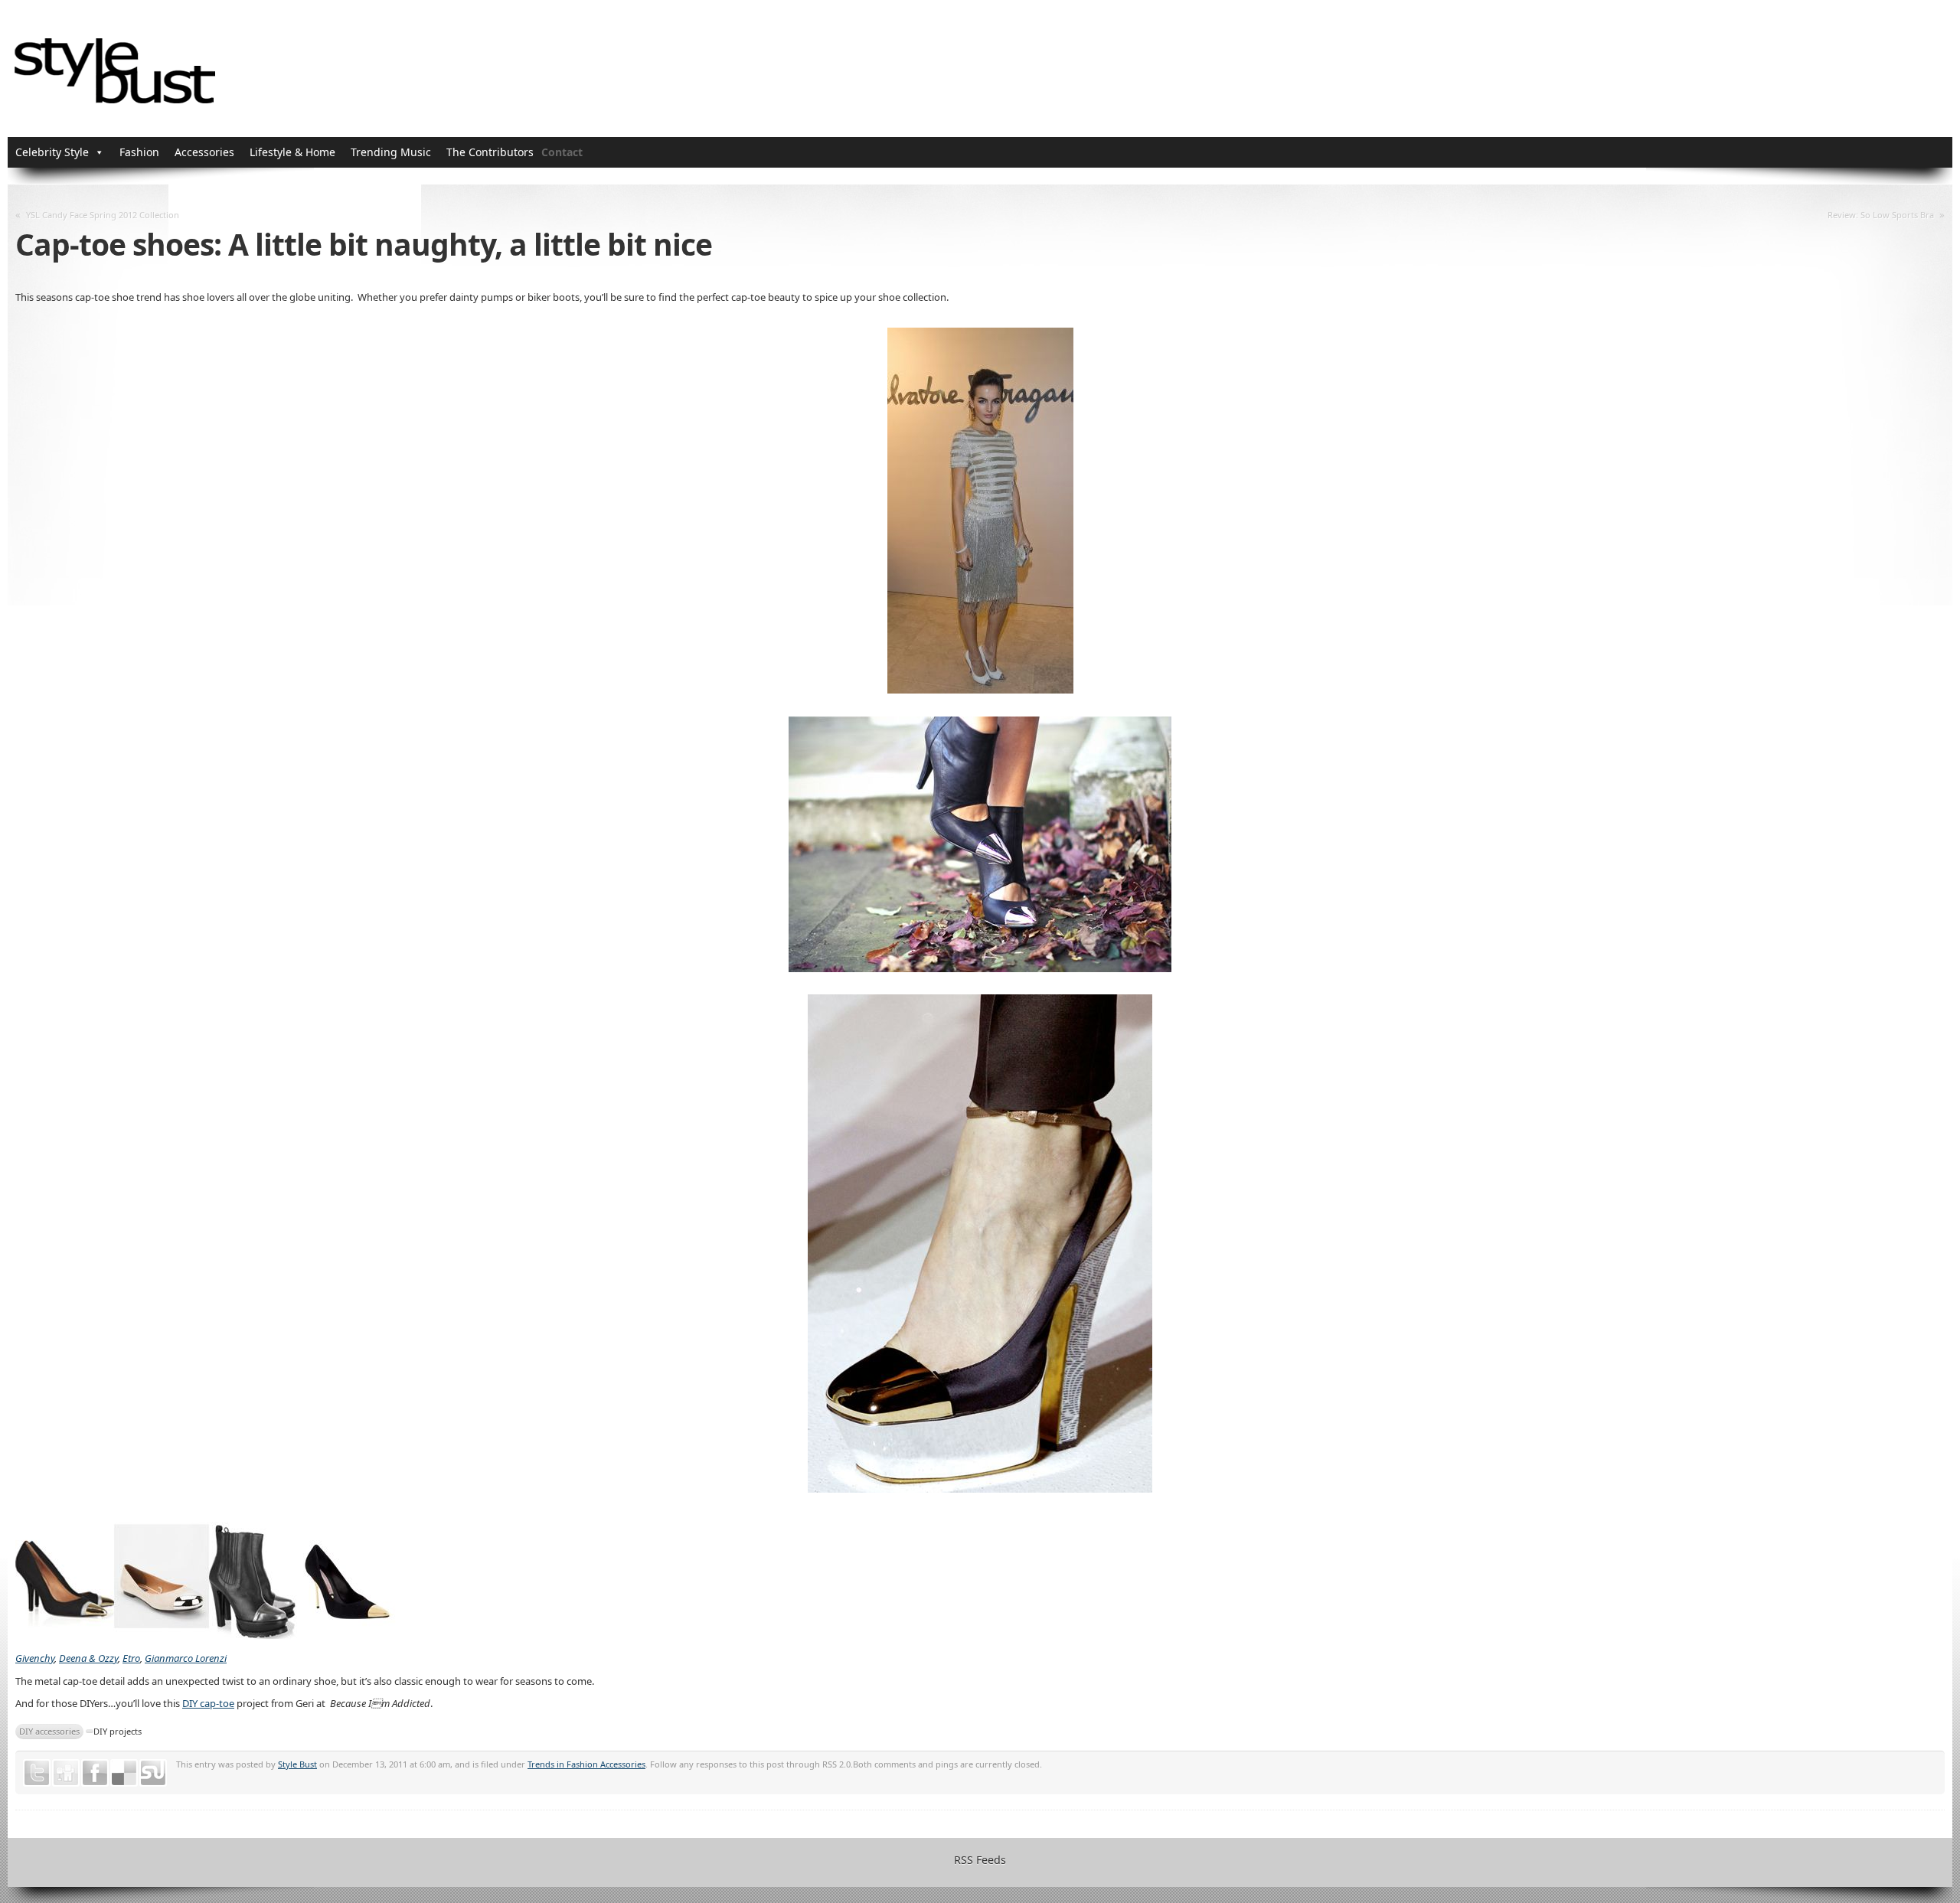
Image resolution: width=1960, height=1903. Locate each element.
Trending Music (391, 152)
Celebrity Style (52, 152)
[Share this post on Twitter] (37, 1773)
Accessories (204, 152)
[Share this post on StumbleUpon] (153, 1773)
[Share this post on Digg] (66, 1773)
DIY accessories (49, 1731)
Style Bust (297, 1764)
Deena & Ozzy (88, 1658)
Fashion (139, 152)
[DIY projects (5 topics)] (90, 1731)
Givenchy (35, 1658)
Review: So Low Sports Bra (1881, 215)
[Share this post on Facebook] (95, 1773)
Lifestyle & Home (292, 152)
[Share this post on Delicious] (124, 1773)
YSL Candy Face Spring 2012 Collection (103, 215)
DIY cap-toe (208, 1703)
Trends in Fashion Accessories (586, 1764)
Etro (131, 1658)
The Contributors (490, 152)
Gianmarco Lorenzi (186, 1658)
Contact (562, 152)
